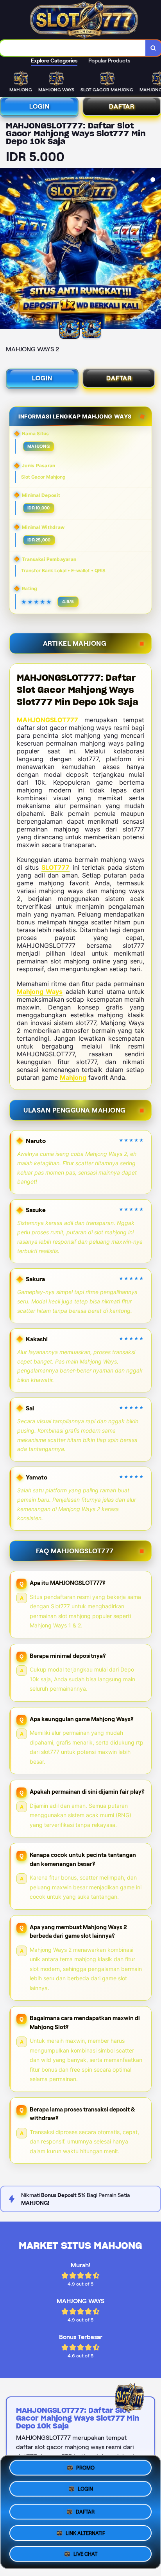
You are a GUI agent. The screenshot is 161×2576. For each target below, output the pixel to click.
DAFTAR (122, 106)
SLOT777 (55, 867)
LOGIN (39, 106)
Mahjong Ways (40, 992)
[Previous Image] (6, 249)
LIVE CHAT (85, 2552)
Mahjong (73, 1077)
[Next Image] (155, 249)
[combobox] (73, 48)
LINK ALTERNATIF (85, 2532)
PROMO (85, 2470)
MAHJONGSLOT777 (47, 720)
